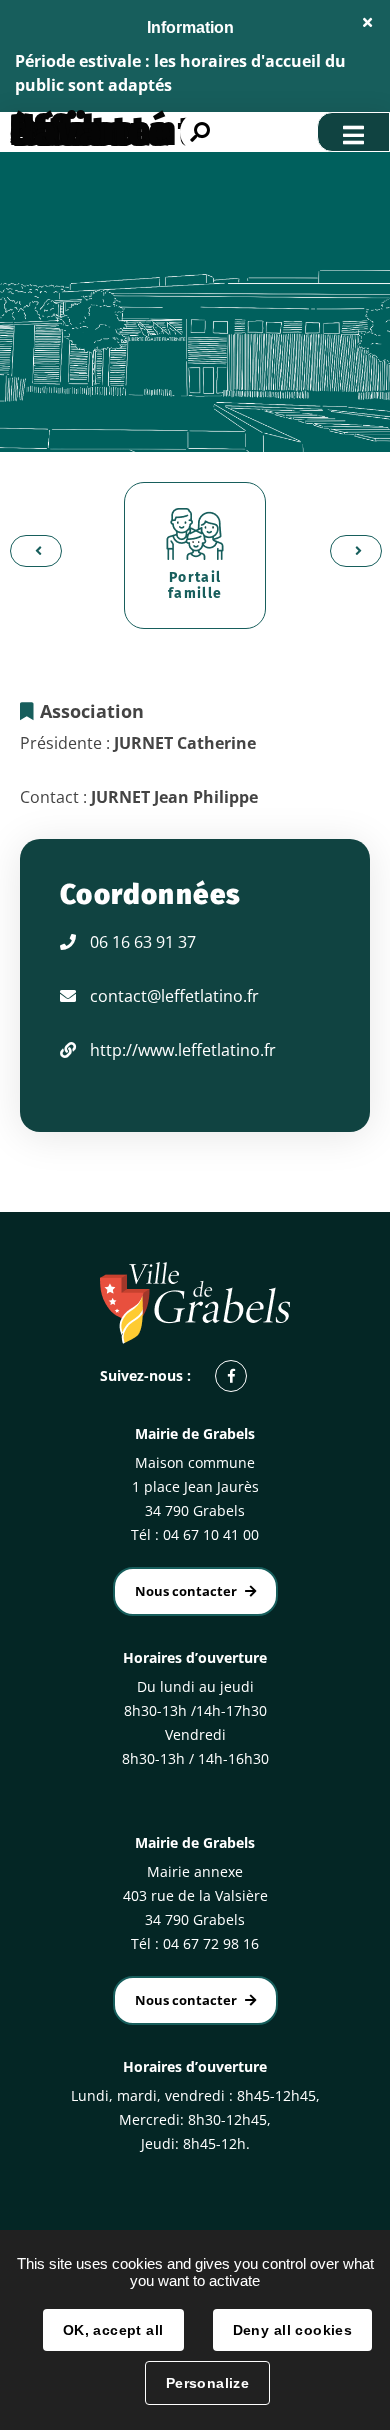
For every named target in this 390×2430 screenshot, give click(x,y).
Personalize (208, 2383)
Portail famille (195, 586)
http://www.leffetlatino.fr (183, 1050)
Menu (353, 132)
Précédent (30, 550)
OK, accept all (113, 2330)
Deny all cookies (293, 2330)
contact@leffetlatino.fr (174, 996)
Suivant (350, 550)
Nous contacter (186, 1591)
